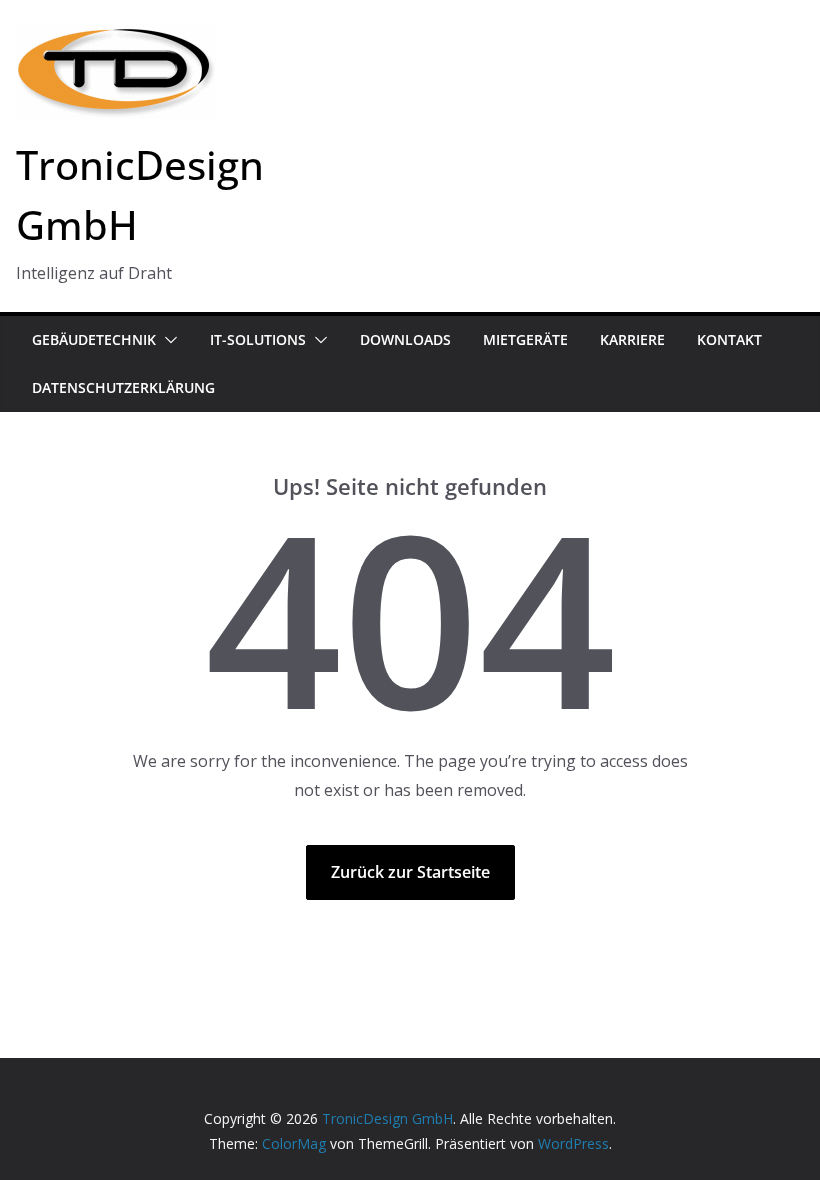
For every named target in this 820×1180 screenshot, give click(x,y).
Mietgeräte (525, 339)
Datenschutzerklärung (123, 387)
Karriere (632, 339)
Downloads (405, 339)
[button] (167, 340)
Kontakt (729, 339)
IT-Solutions (258, 339)
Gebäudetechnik (94, 339)
